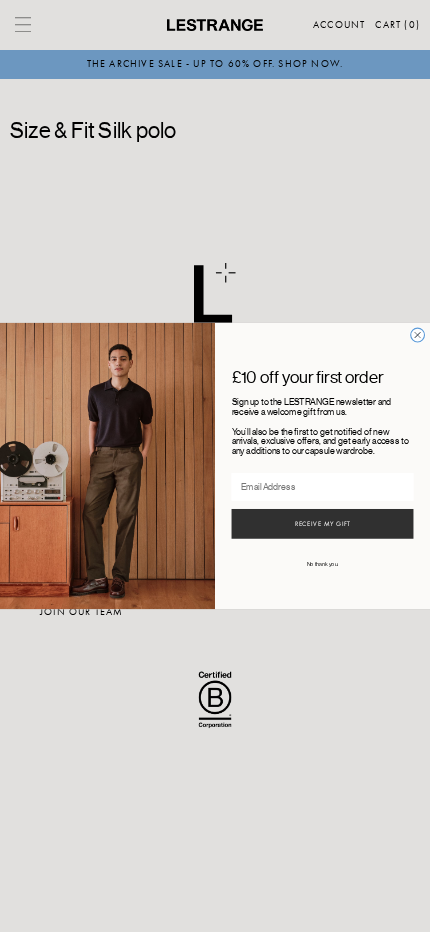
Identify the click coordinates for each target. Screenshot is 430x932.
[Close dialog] (418, 335)
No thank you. (323, 565)
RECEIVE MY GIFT (323, 524)
